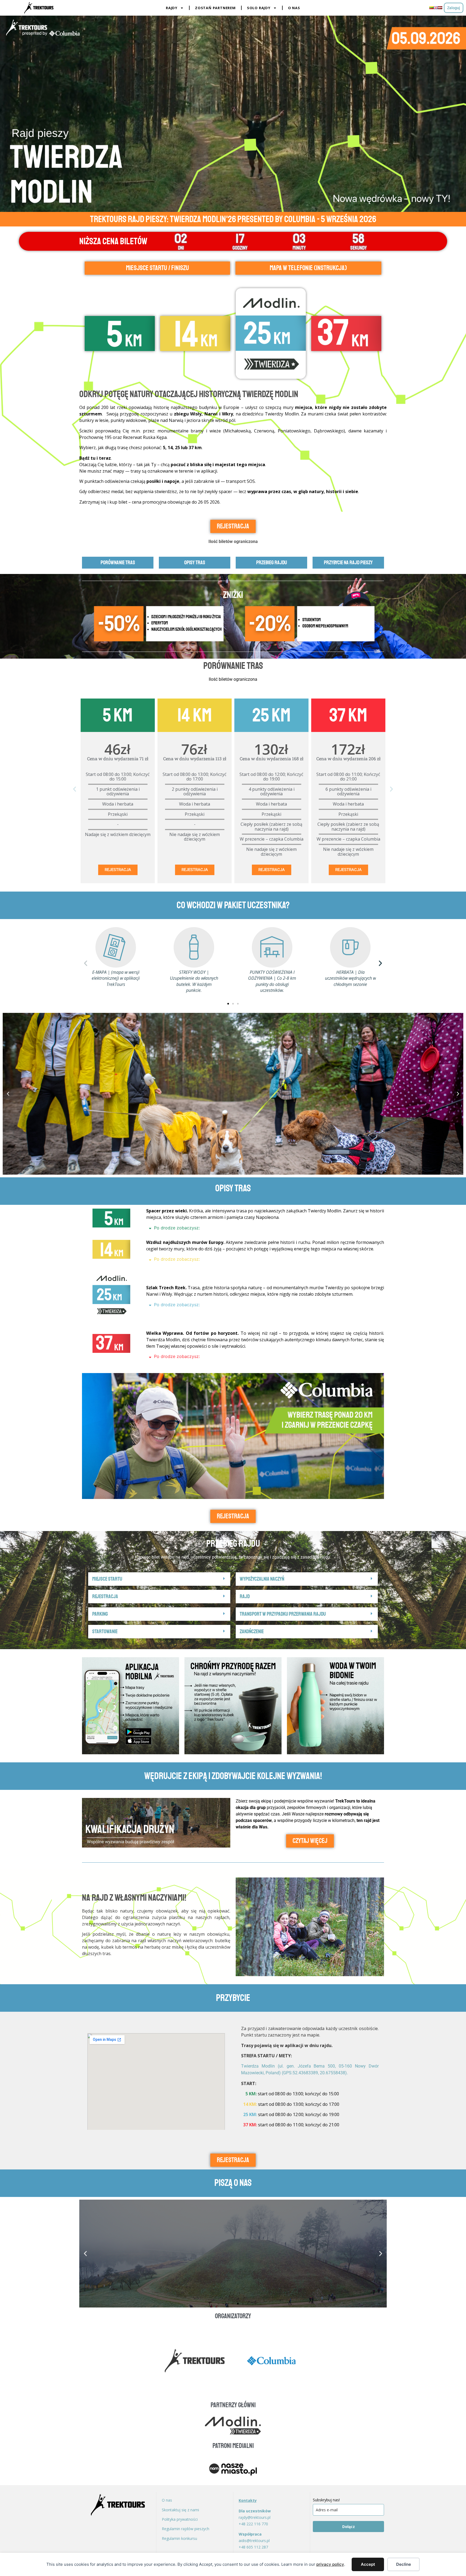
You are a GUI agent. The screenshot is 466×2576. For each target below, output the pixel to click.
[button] (75, 789)
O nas (294, 8)
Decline (404, 2564)
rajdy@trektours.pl (255, 2517)
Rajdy (172, 8)
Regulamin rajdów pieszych (186, 2529)
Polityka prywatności (180, 2519)
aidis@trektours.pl (254, 2541)
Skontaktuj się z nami (180, 2510)
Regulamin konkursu (179, 2538)
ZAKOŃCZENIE (252, 1631)
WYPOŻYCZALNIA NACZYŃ (262, 1579)
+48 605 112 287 (253, 2547)
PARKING (100, 1614)
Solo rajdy (259, 8)
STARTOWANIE (105, 1631)
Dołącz (349, 2527)
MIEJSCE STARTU (107, 1579)
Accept (368, 2564)
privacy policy (330, 2564)
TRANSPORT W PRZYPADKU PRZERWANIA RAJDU (283, 1614)
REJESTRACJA (118, 870)
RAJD (245, 1596)
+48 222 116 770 (253, 2524)
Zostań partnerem (215, 8)
